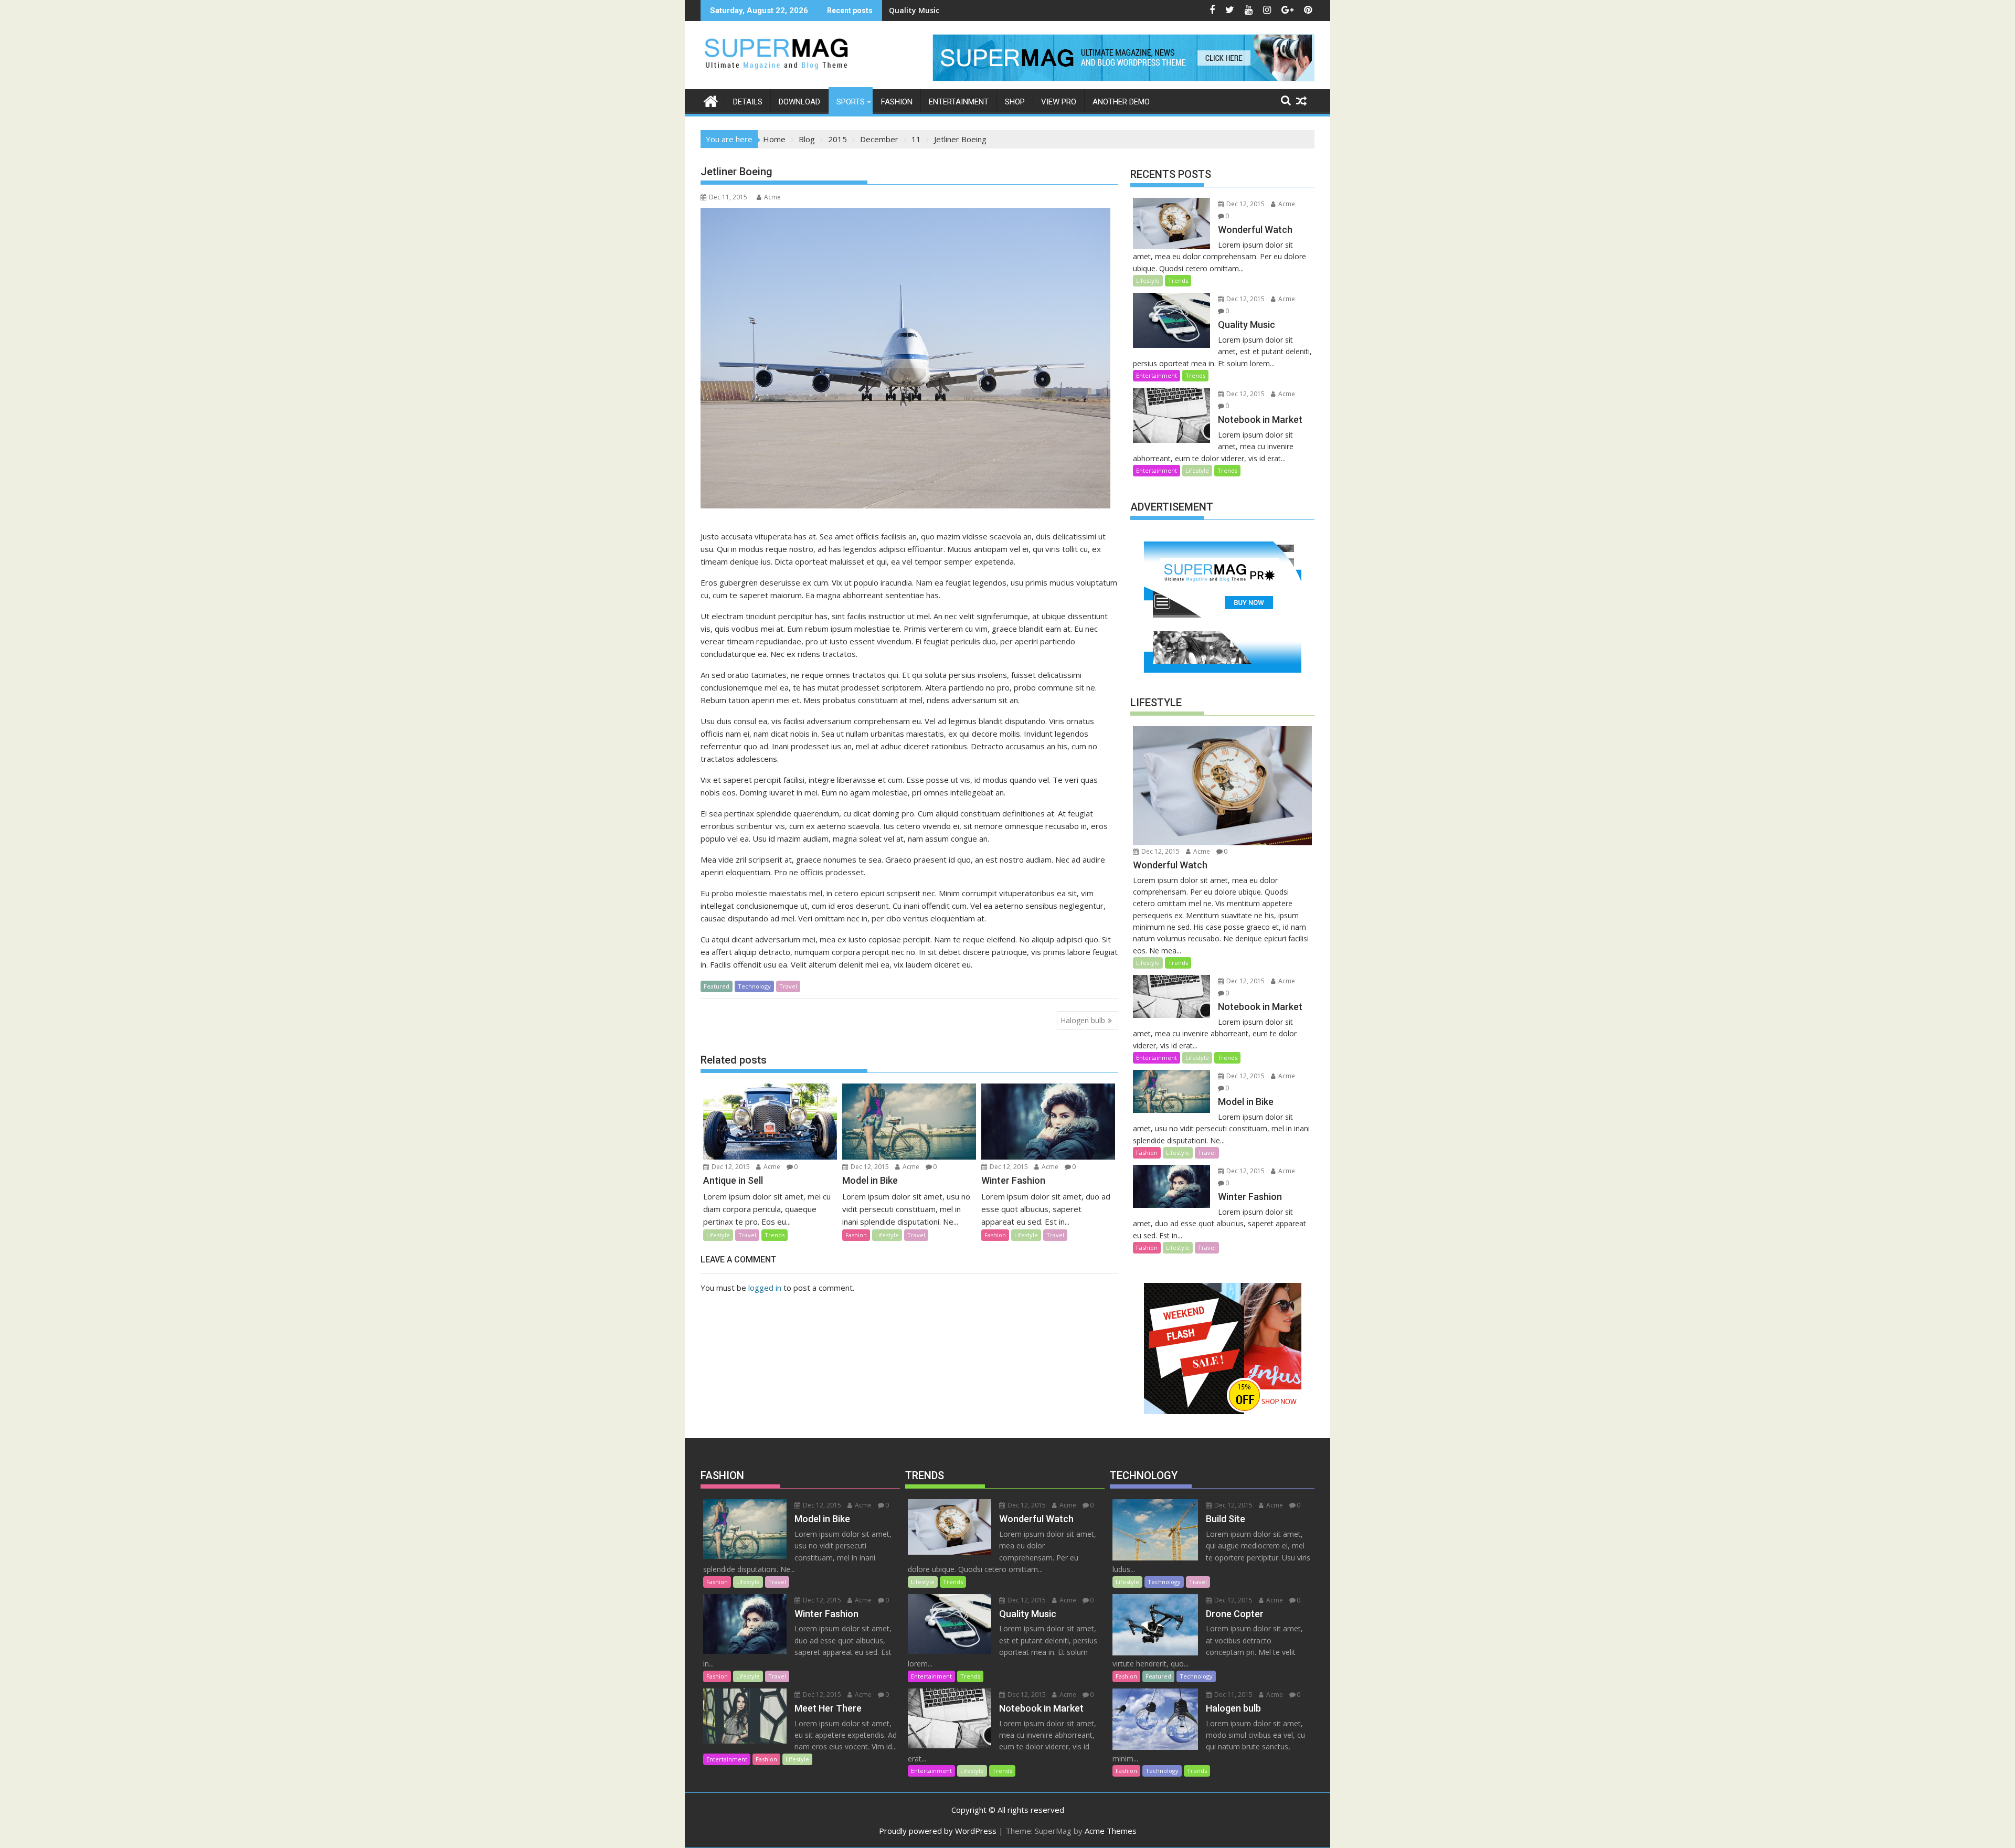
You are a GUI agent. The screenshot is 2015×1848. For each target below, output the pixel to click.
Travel (788, 986)
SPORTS (851, 102)
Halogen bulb (1083, 1020)
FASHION (897, 102)
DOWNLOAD (799, 102)
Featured (717, 986)
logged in (765, 1288)
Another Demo (1121, 102)
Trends (775, 1235)
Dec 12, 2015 (730, 1167)
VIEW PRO (1059, 102)
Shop (1015, 102)
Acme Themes (1111, 1831)
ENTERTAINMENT (959, 102)
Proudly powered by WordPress (938, 1831)
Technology (754, 986)
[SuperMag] (711, 100)
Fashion (856, 1235)
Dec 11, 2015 (1233, 1695)
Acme (772, 197)
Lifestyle (718, 1235)
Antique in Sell (915, 10)
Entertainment (1157, 375)
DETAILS (748, 102)
